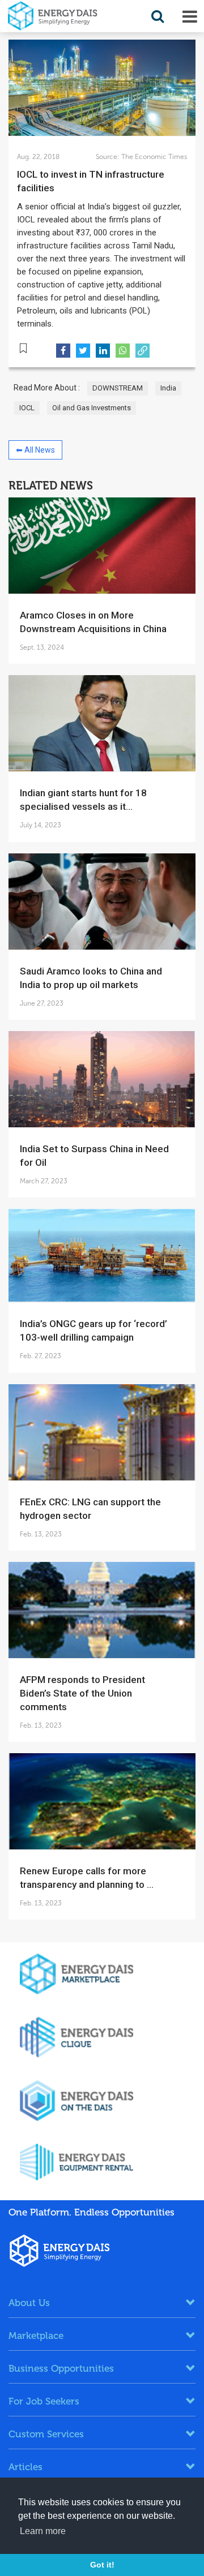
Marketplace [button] (36, 2335)
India (168, 388)
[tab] (102, 2303)
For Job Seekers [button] (44, 2401)
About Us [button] (29, 2303)
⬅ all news (35, 450)
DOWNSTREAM (118, 388)
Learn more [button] (43, 2531)
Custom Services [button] (46, 2434)
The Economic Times (153, 157)
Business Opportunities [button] (61, 2368)
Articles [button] (25, 2467)
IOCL (27, 408)
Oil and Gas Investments (92, 408)
